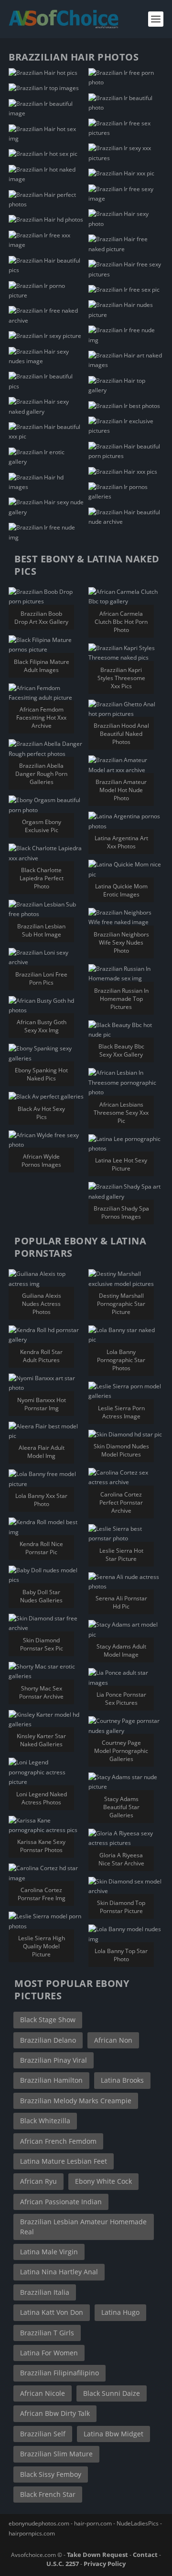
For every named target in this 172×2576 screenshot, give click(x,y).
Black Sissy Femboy (51, 2474)
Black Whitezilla (45, 2121)
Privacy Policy (105, 2564)
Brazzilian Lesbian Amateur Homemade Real (83, 2226)
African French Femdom (58, 2141)
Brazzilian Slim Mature (56, 2454)
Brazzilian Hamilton (51, 2080)
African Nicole (43, 2393)
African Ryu (38, 2181)
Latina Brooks (122, 2080)
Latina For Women (49, 2353)
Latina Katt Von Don (52, 2312)
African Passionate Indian (61, 2202)
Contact (145, 2555)
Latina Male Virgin (49, 2252)
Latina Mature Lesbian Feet (64, 2161)
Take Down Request (97, 2555)
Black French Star (48, 2494)
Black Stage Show (48, 2020)
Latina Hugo (120, 2312)
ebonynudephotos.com (39, 2523)
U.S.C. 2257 (63, 2564)
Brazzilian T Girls (47, 2333)
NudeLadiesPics (138, 2523)
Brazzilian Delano (48, 2040)
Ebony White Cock (103, 2181)
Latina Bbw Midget (113, 2434)
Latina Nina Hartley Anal (59, 2272)
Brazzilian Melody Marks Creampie (76, 2101)
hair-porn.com (93, 2523)
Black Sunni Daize (112, 2393)
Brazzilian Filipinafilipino (59, 2373)
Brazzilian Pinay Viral (54, 2060)
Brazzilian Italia (45, 2292)
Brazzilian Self (43, 2434)
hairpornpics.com (32, 2533)
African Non (113, 2040)
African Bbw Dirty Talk (55, 2413)
